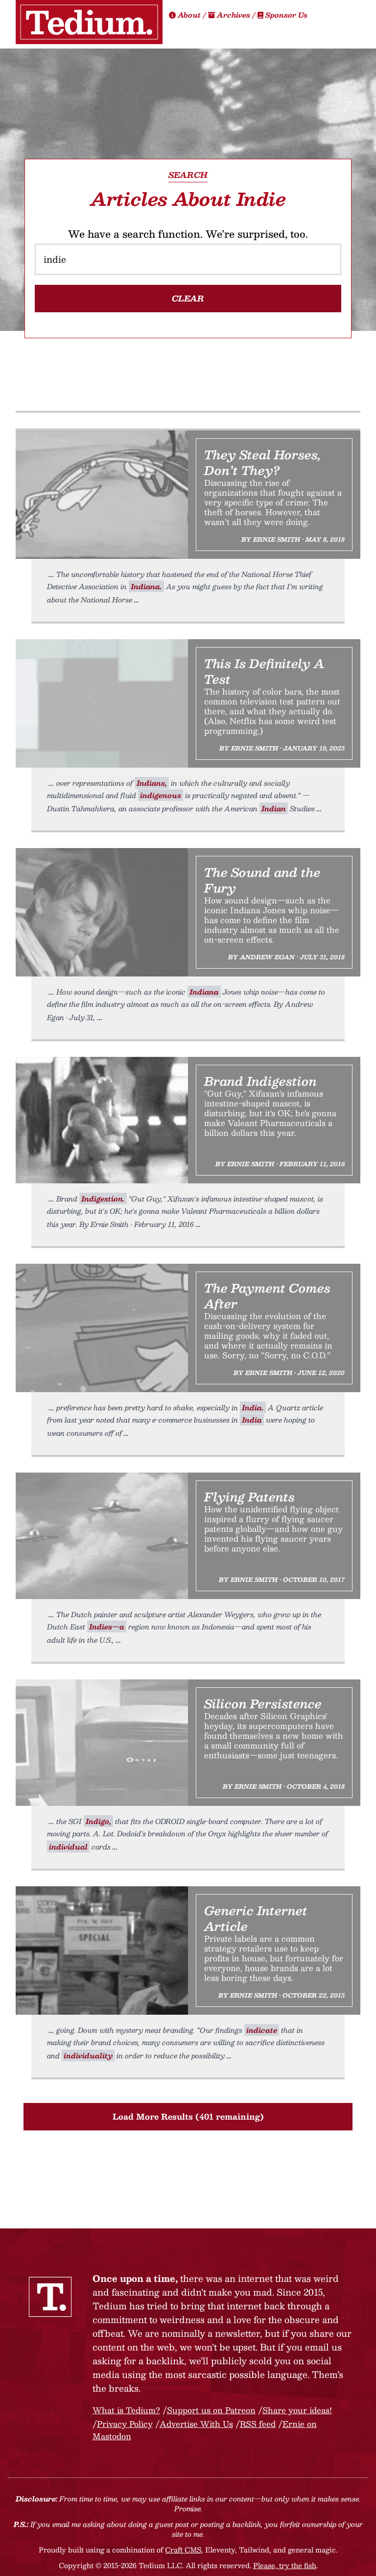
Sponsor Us (285, 15)
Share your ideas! (297, 2410)
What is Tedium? (126, 2410)
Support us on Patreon (211, 2410)
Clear (188, 298)
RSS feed (258, 2424)
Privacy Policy (125, 2424)
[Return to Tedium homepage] (89, 22)
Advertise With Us (196, 2424)
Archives (234, 15)
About (189, 15)
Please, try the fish (285, 2565)
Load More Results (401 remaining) (188, 2116)
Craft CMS (183, 2550)
